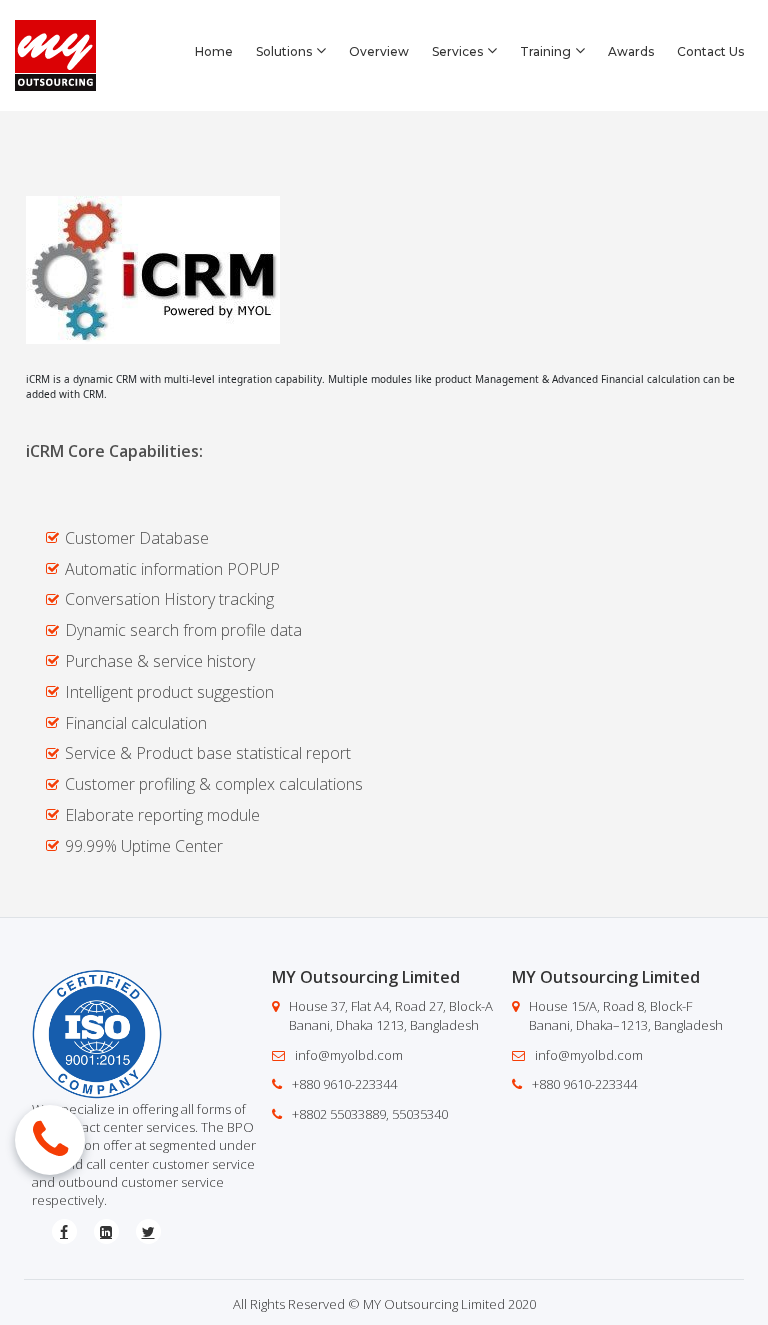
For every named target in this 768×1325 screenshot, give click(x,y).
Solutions (284, 51)
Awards (631, 51)
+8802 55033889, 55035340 (370, 1114)
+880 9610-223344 (344, 1084)
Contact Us (710, 51)
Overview (379, 51)
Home (214, 51)
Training (545, 51)
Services (457, 51)
